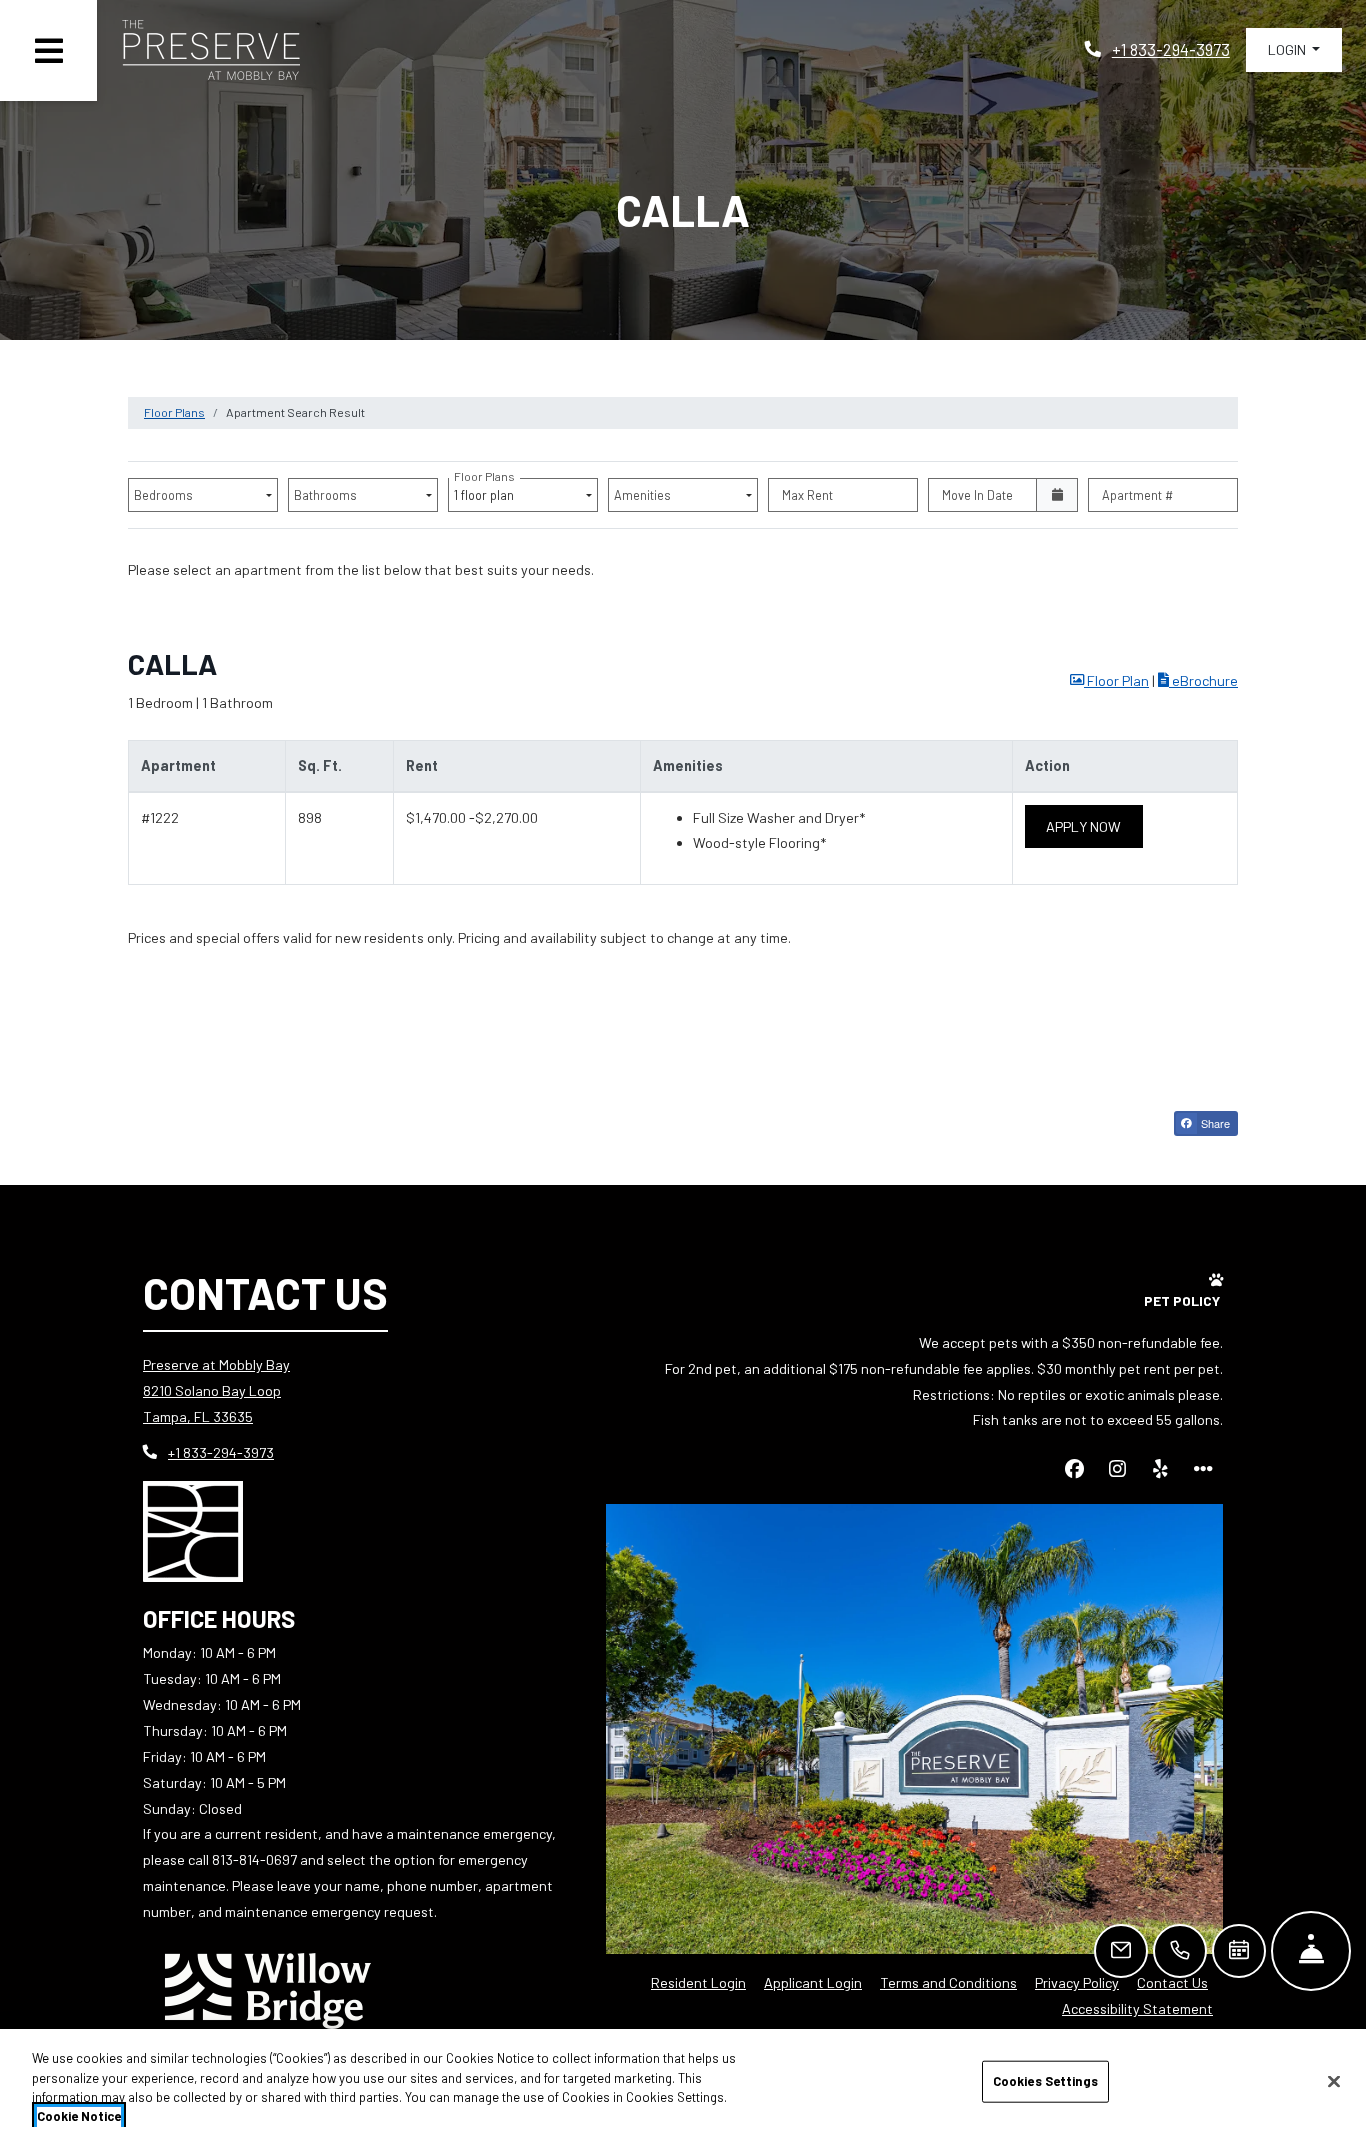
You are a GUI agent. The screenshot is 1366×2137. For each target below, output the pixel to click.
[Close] (1334, 2081)
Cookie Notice (79, 2116)
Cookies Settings (1045, 2081)
